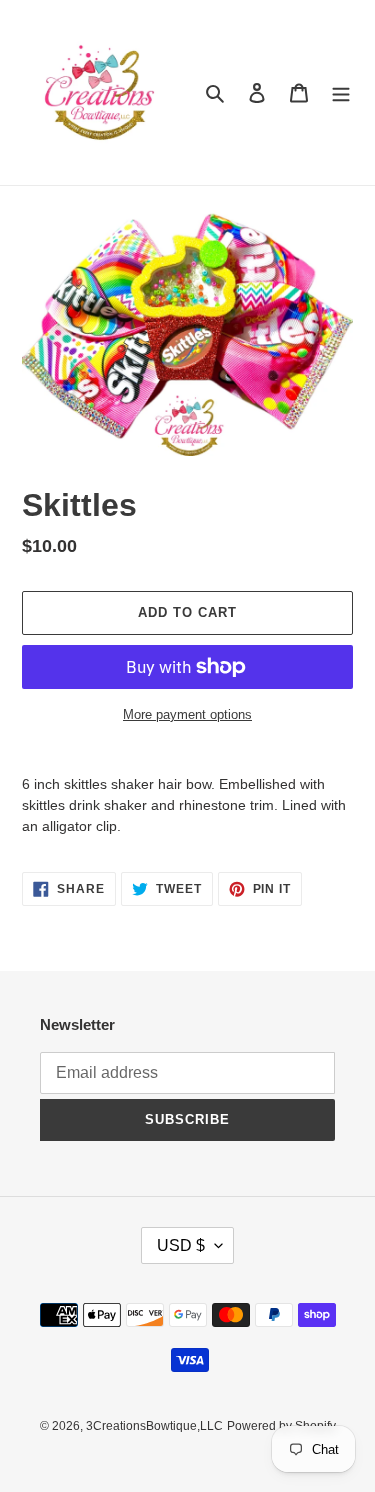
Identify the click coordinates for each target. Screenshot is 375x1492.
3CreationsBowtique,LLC (154, 1426)
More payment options (187, 714)
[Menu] (341, 92)
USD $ (181, 1245)
